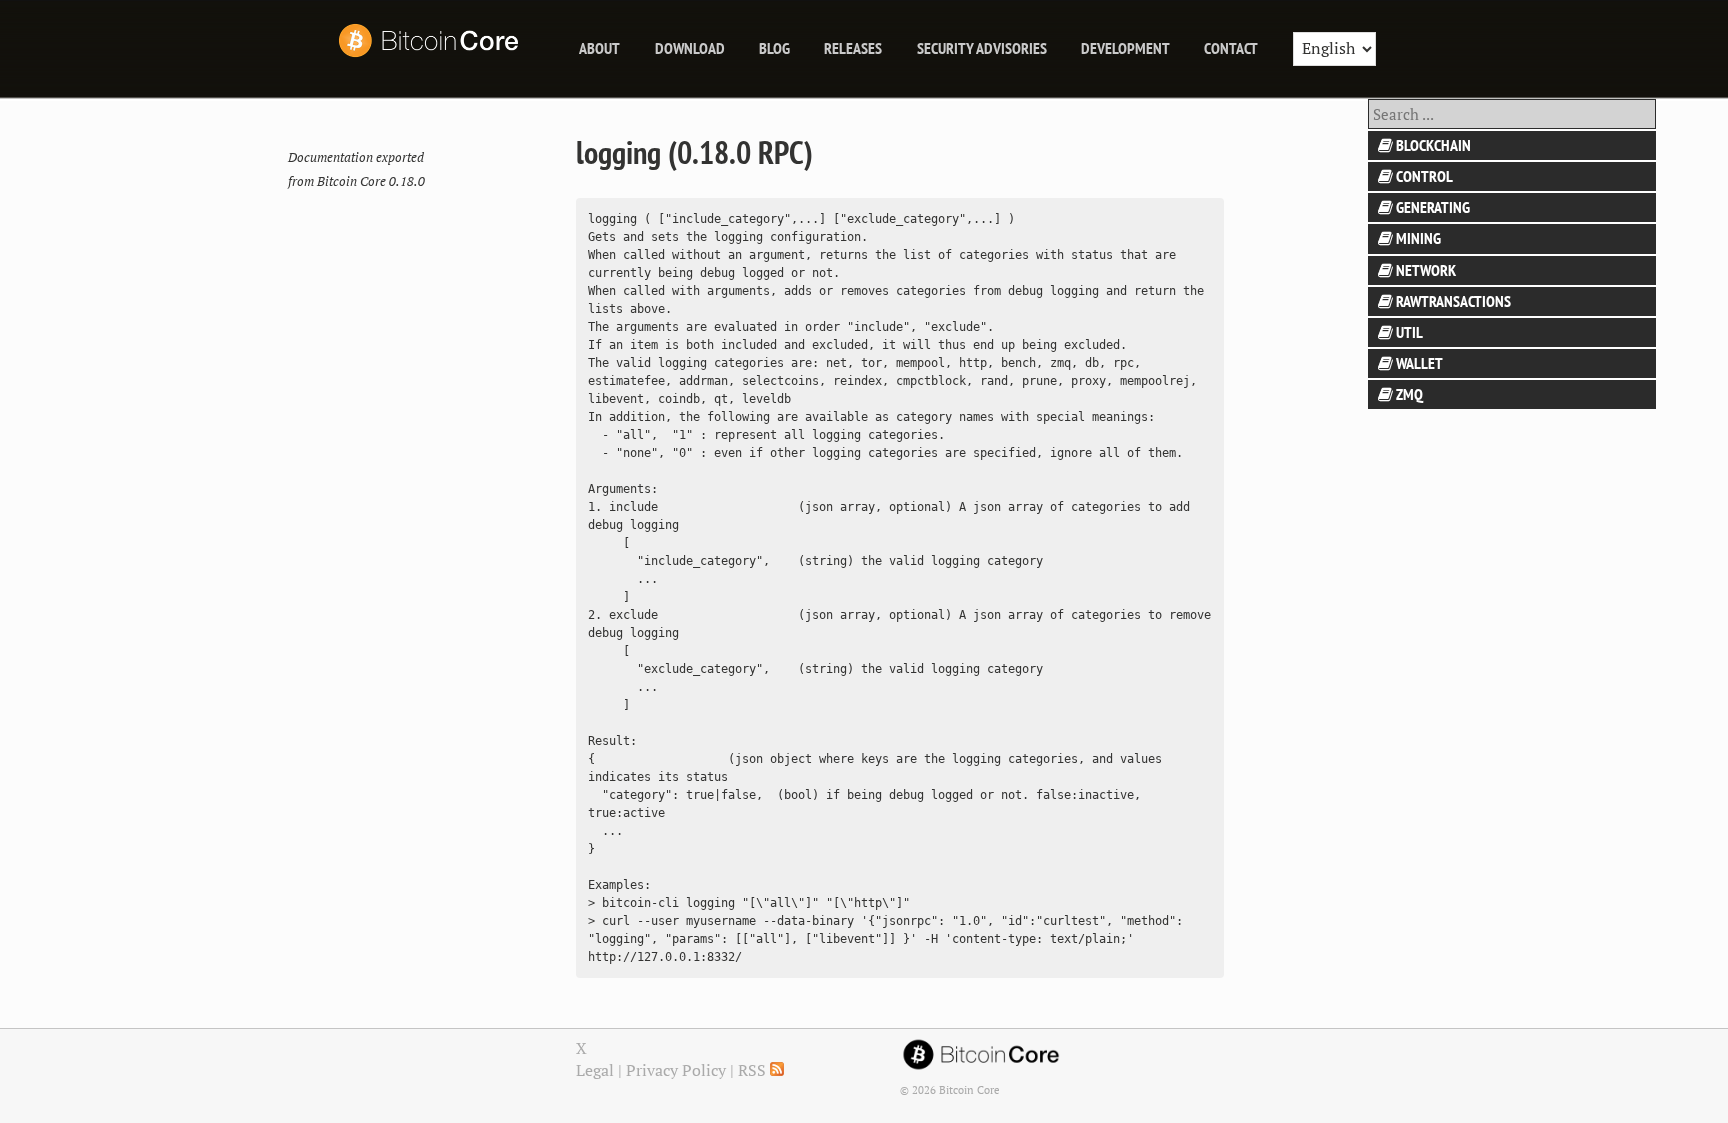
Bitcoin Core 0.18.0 (371, 181)
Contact (1231, 48)
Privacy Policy (676, 1070)
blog (774, 48)
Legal (595, 1070)
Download (690, 48)
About (599, 48)
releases (853, 48)
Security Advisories (982, 48)
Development (1125, 48)
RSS (754, 1070)
